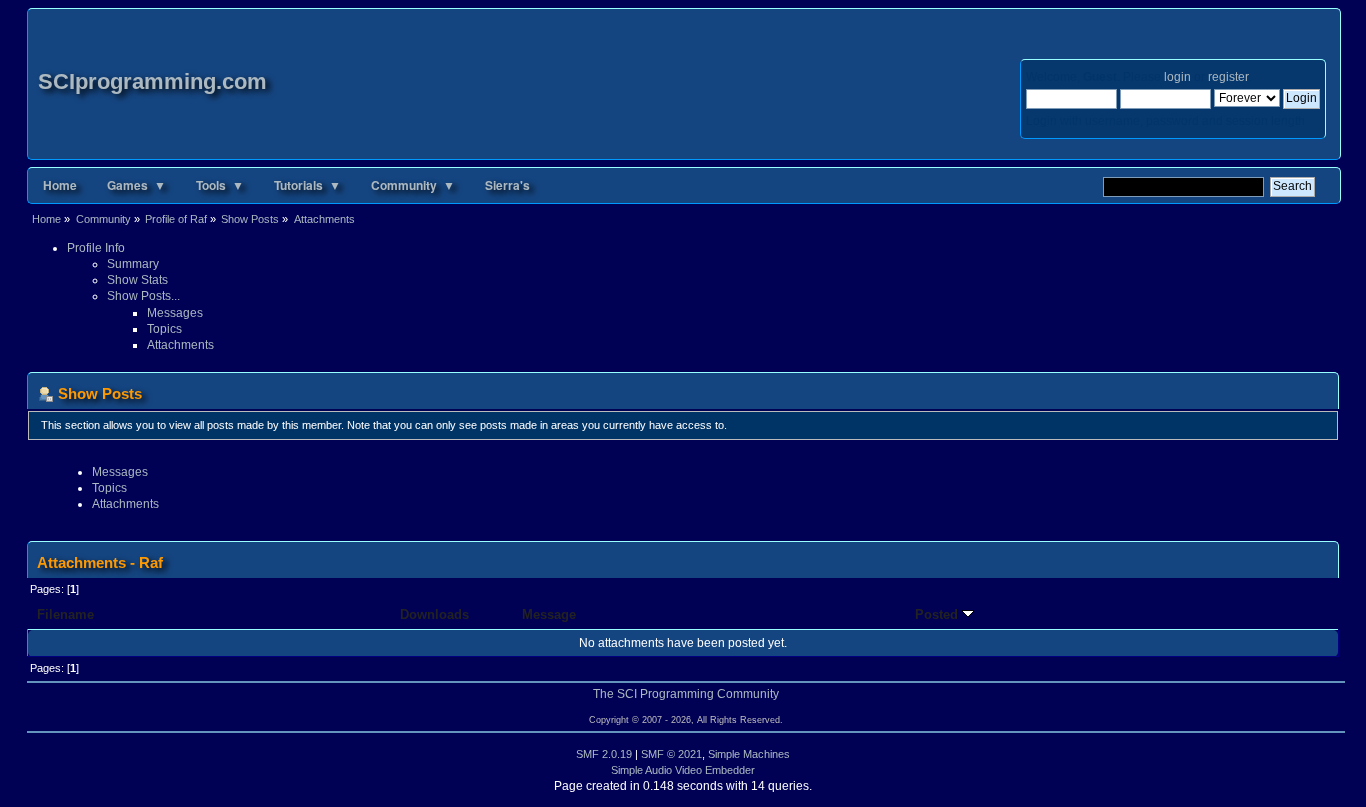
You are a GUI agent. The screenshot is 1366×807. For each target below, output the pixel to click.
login (1177, 77)
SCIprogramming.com (152, 81)
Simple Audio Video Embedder (683, 770)
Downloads (434, 614)
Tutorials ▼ (307, 185)
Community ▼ (413, 185)
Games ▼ (136, 185)
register (1228, 77)
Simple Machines (749, 754)
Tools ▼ (220, 185)
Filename (65, 614)
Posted (938, 614)
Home (60, 185)
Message (549, 614)
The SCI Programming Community (686, 694)
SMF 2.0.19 (604, 754)
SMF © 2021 (671, 754)
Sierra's (507, 185)
